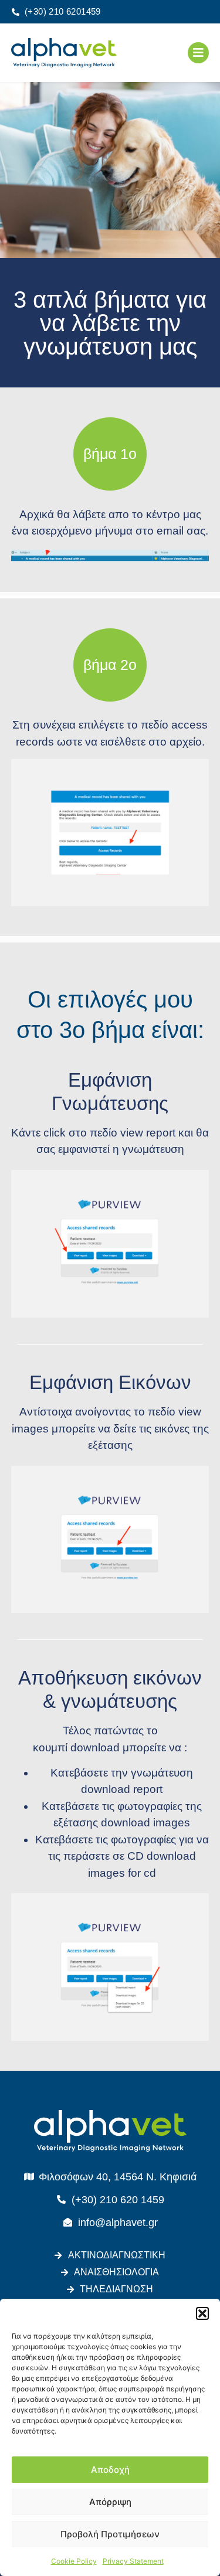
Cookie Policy (74, 2561)
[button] (202, 2313)
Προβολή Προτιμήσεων (110, 2534)
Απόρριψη (110, 2502)
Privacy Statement (133, 2561)
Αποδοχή (110, 2470)
